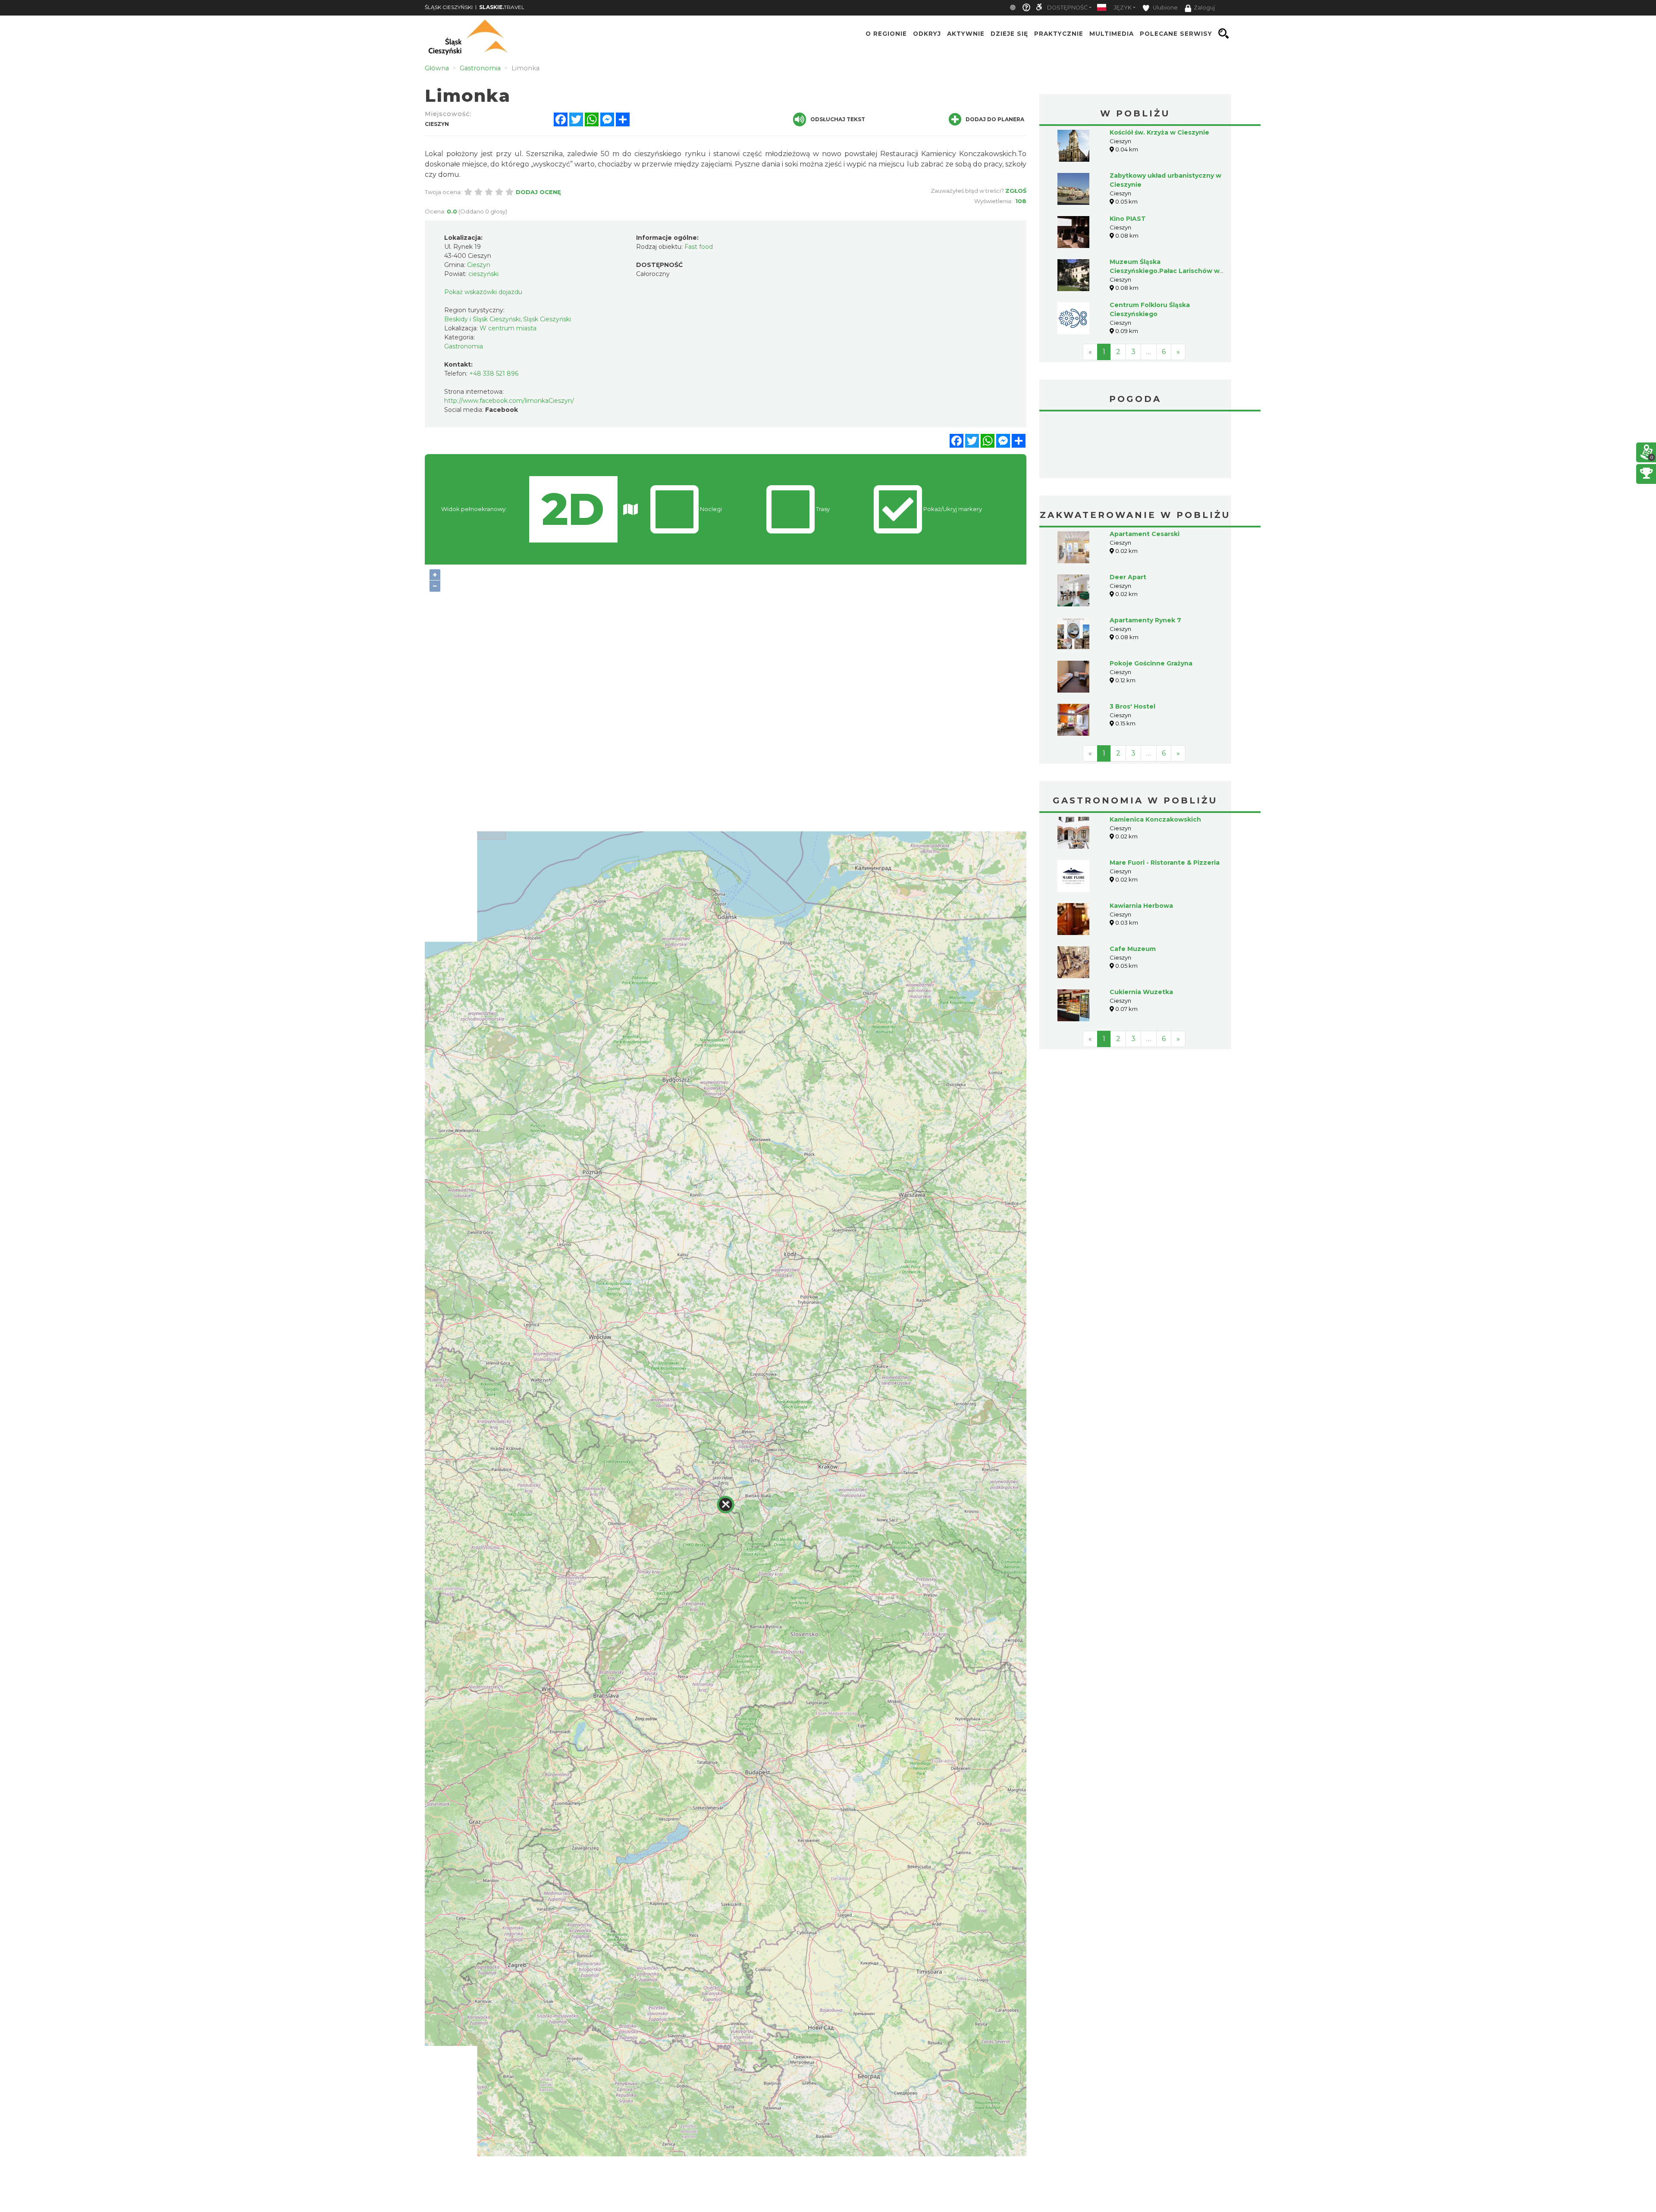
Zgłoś (1016, 191)
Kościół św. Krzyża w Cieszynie (1159, 132)
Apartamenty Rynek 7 (1145, 555)
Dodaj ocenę (538, 192)
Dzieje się (1009, 34)
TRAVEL (502, 7)
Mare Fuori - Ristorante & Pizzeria (1165, 798)
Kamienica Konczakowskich (1155, 755)
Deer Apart (1128, 512)
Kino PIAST (1128, 219)
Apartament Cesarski (1145, 469)
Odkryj (927, 34)
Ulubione (1165, 8)
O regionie (886, 34)
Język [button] (1123, 8)
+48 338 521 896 (494, 373)
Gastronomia (464, 346)
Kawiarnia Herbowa (1141, 841)
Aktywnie (966, 34)
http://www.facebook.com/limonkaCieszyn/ (509, 401)
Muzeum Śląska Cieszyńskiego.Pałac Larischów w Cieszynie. (1165, 271)
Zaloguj (1204, 8)
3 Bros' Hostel (1132, 642)
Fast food (699, 247)
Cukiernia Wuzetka (1141, 927)
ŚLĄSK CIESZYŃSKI (449, 7)
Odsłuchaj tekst (838, 119)
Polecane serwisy (1176, 34)
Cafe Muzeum (1133, 884)
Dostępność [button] (1067, 8)
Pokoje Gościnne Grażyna (1151, 599)
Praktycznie (1059, 34)
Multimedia (1112, 34)
